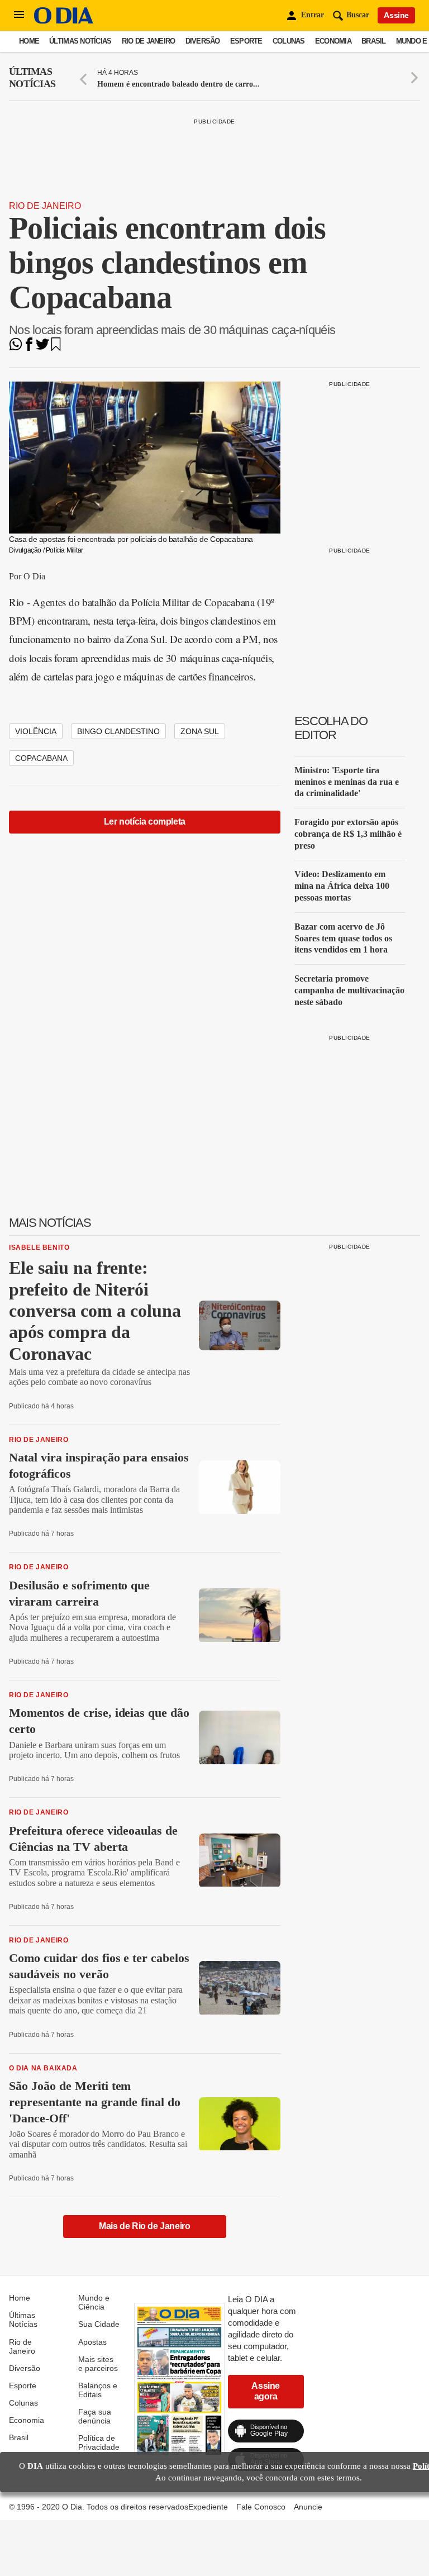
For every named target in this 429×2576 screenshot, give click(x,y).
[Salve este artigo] (56, 348)
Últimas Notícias (80, 41)
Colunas (289, 41)
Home (29, 41)
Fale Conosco (261, 2507)
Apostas (92, 2342)
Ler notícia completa (145, 822)
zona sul (200, 731)
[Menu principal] (19, 15)
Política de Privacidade (99, 2442)
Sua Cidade (99, 2324)
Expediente (208, 2507)
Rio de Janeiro (149, 41)
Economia (333, 41)
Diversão (203, 41)
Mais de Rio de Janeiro (144, 2226)
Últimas (32, 78)
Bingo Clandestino (118, 731)
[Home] (64, 21)
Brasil (374, 41)
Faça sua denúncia (95, 2416)
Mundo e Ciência (94, 2302)
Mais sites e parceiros (98, 2364)
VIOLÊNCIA (36, 731)
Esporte (246, 41)
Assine (396, 15)
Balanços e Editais (98, 2390)
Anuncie (308, 2507)
